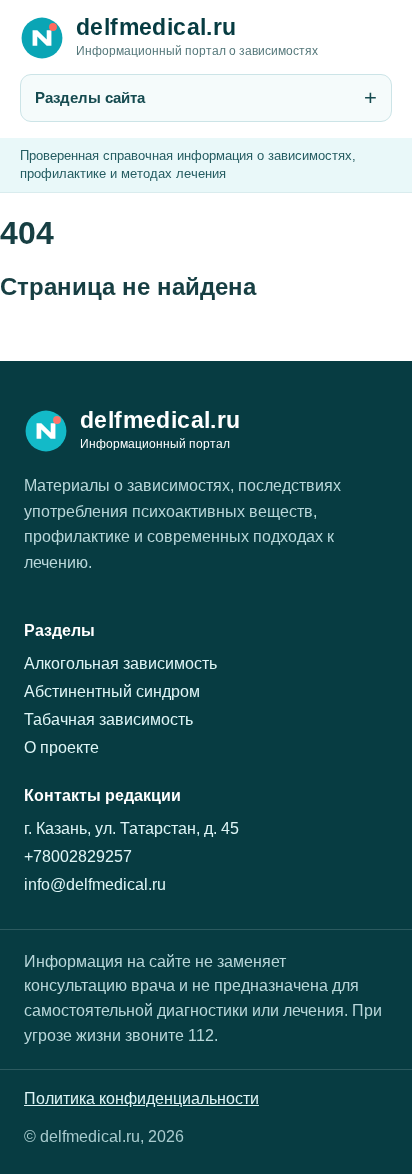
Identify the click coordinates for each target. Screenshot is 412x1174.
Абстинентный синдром (112, 691)
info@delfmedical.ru (95, 884)
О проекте (61, 747)
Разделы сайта (90, 97)
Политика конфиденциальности (141, 1098)
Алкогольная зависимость (120, 663)
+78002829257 (78, 856)
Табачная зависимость (108, 719)
